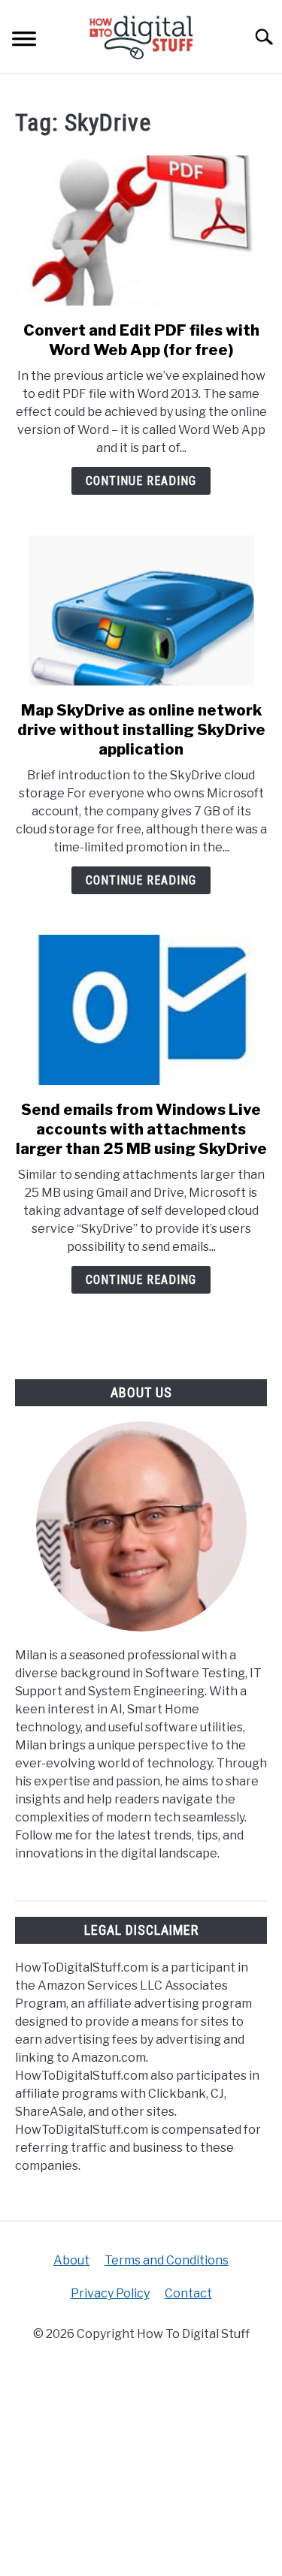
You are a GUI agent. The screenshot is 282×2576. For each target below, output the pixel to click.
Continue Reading (141, 481)
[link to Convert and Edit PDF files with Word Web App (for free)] (141, 230)
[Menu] (24, 41)
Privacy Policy (110, 2293)
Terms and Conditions (167, 2260)
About (71, 2260)
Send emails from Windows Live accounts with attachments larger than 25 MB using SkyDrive (141, 1129)
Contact (188, 2293)
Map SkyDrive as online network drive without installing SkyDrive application (141, 730)
